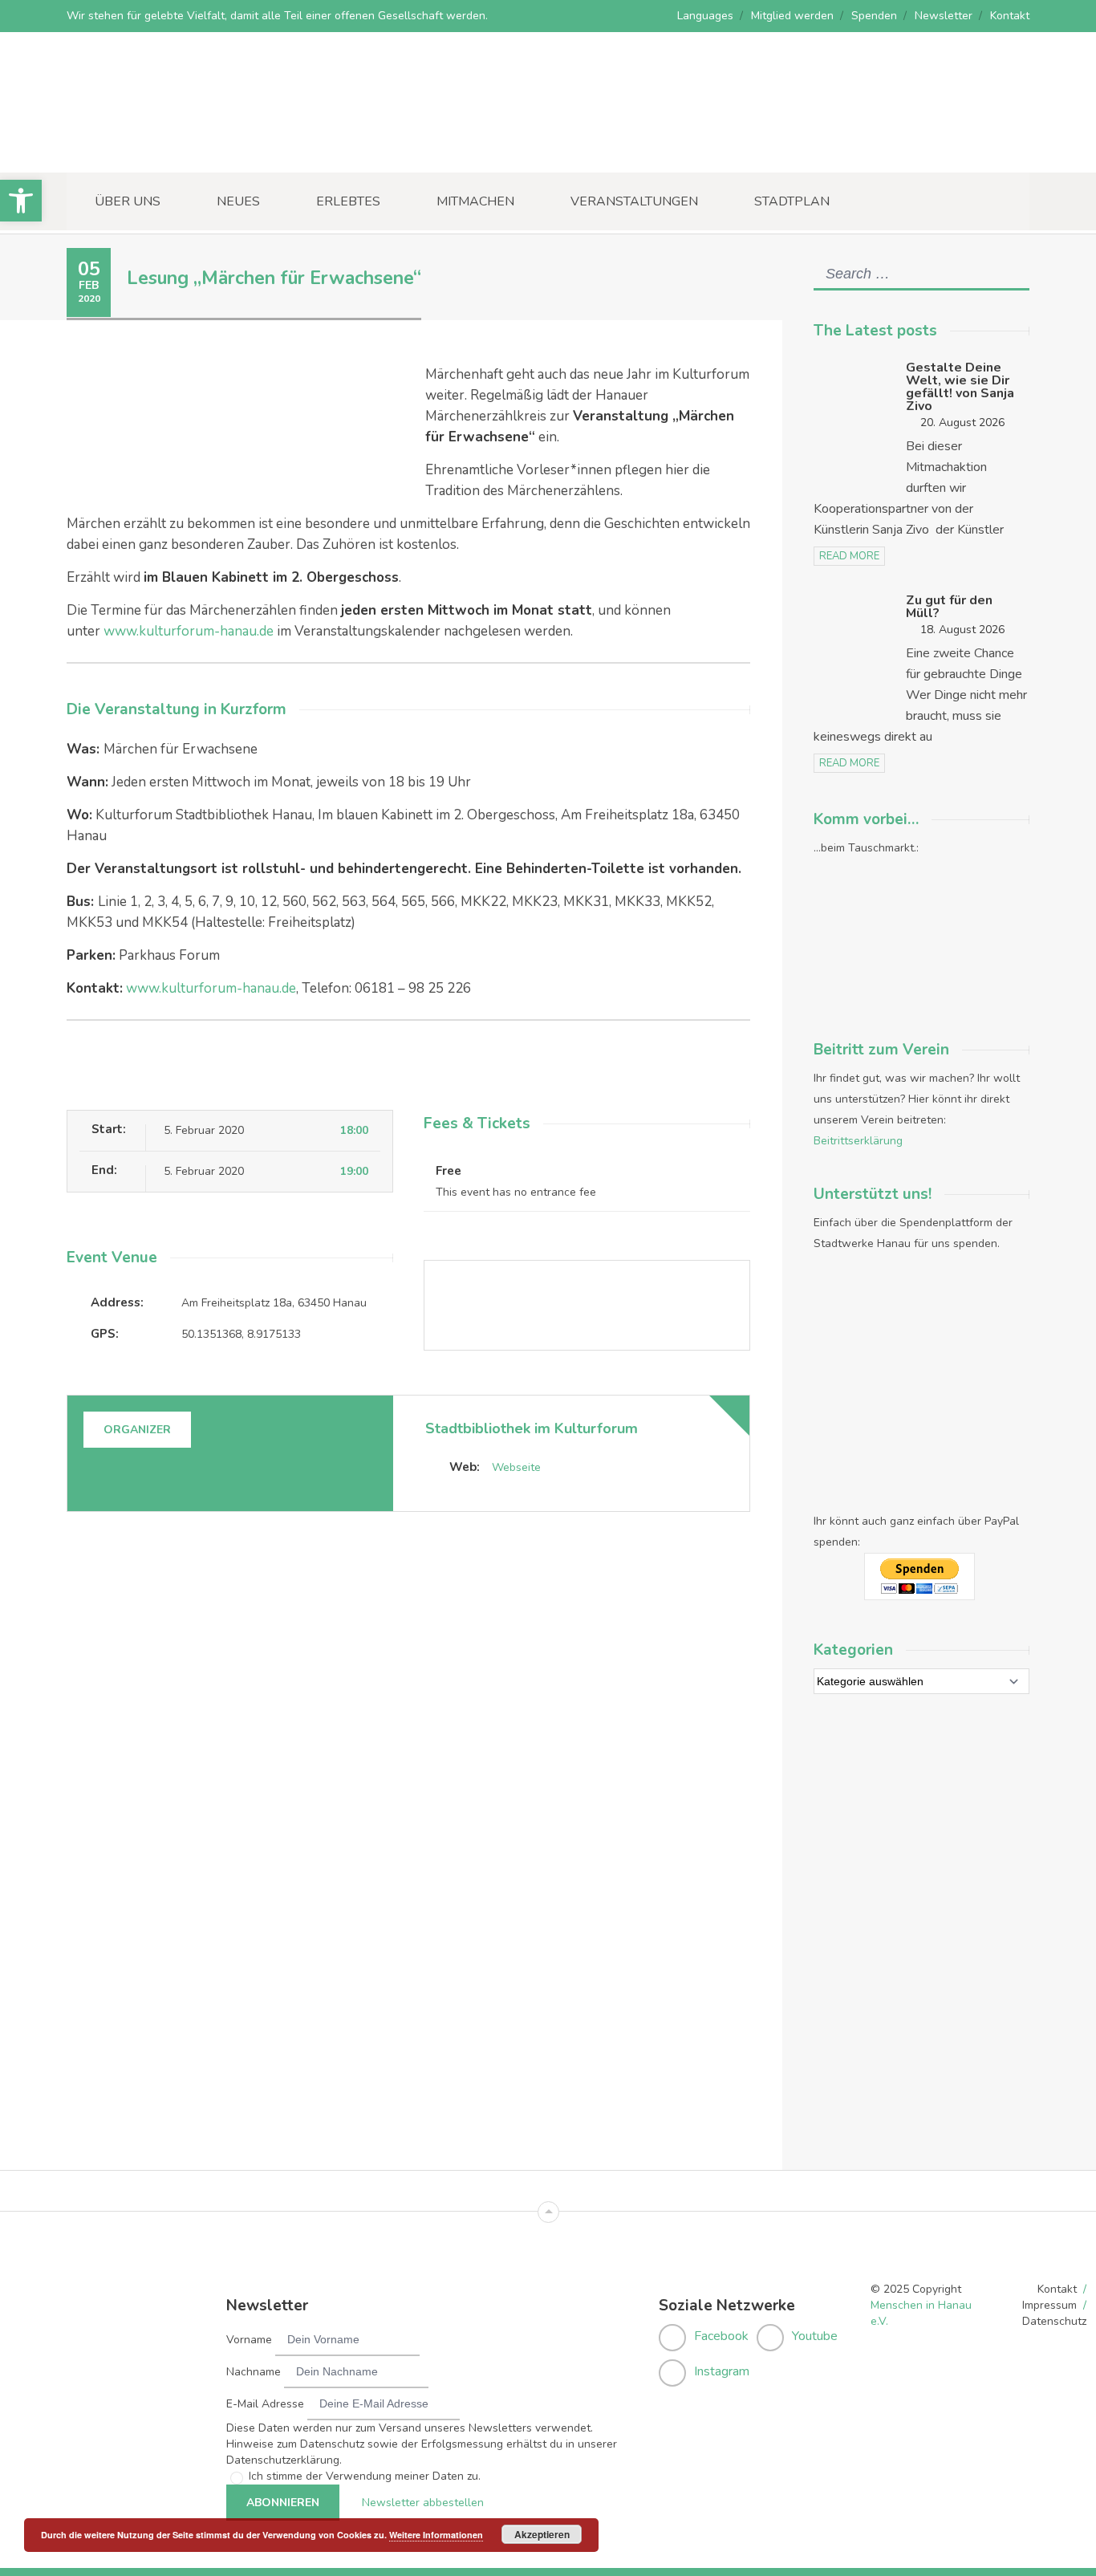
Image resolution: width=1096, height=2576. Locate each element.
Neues (238, 201)
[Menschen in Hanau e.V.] (187, 150)
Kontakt (1010, 16)
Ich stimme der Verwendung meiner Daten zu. (365, 2476)
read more (849, 556)
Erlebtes (348, 201)
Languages (705, 16)
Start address (440, 1553)
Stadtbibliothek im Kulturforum (532, 1428)
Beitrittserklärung (858, 1141)
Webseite (516, 1467)
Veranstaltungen (634, 201)
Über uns (128, 201)
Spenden (874, 16)
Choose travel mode (459, 1619)
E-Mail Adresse (265, 2404)
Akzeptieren (542, 2534)
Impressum (1049, 2305)
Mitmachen (475, 201)
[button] (21, 201)
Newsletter (944, 16)
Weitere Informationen (436, 2535)
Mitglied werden (792, 16)
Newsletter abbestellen (423, 2503)
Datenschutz (1054, 2321)
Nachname (254, 2372)
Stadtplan (792, 201)
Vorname (249, 2340)
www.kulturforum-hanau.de (189, 631)
